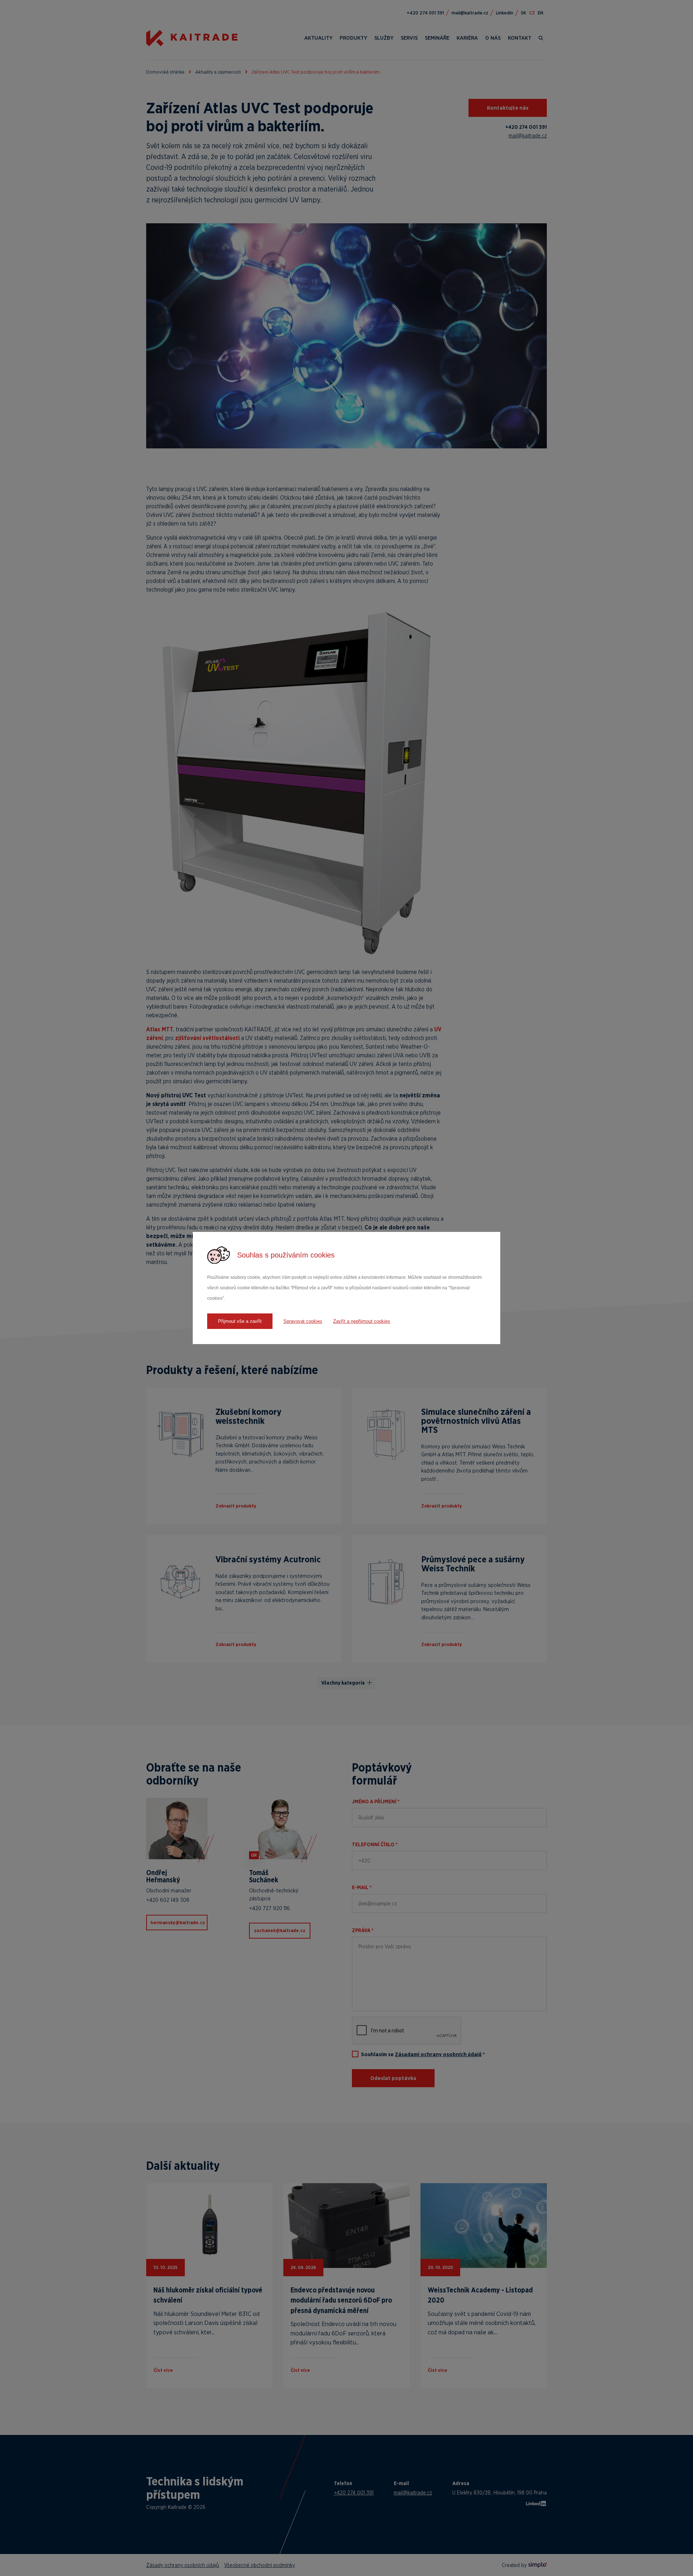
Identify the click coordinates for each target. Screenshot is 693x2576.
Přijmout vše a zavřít (240, 1321)
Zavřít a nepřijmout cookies (362, 1321)
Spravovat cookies (303, 1321)
